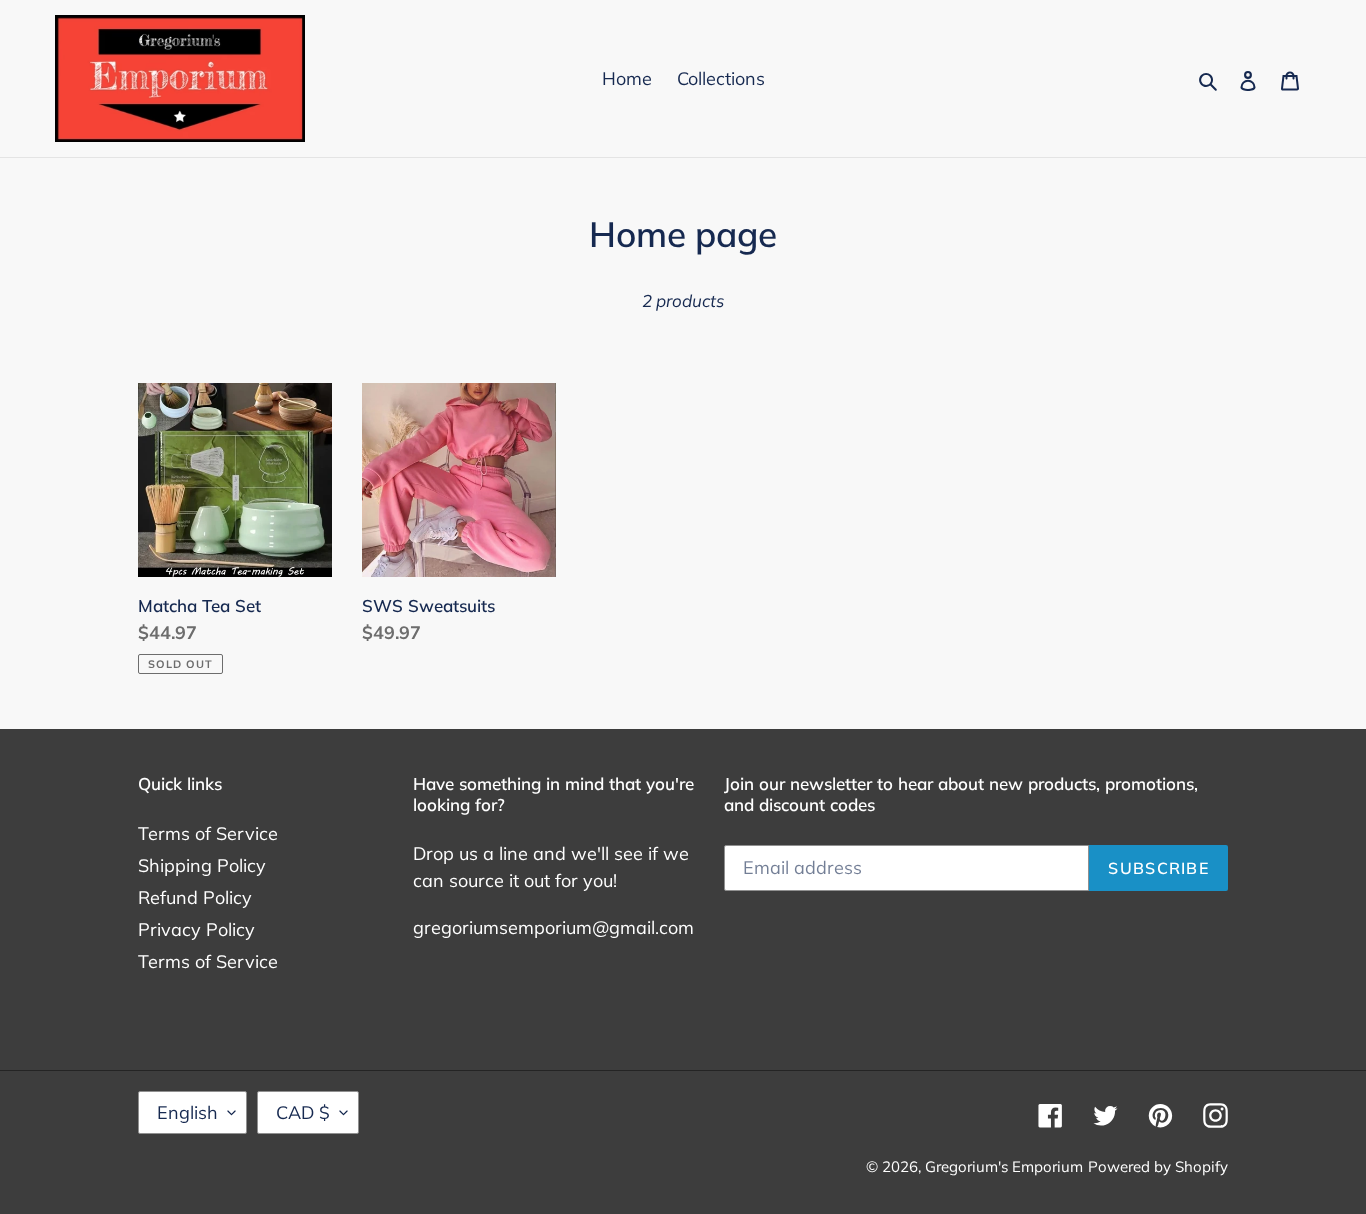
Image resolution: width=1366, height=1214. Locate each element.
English (187, 1112)
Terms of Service (208, 833)
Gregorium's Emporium (1004, 1166)
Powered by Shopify (1158, 1166)
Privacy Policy (196, 929)
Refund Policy (195, 897)
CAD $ (303, 1112)
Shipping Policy (202, 865)
